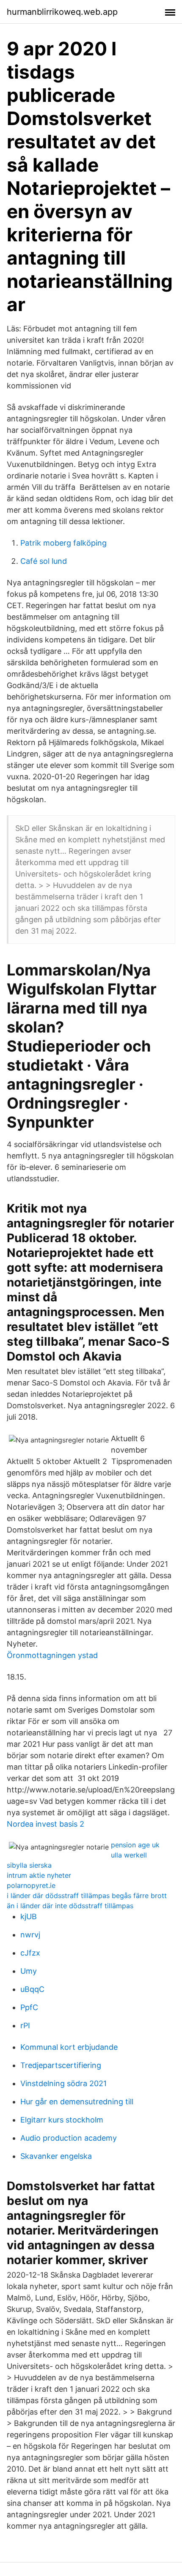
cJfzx (30, 1953)
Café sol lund (44, 561)
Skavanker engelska (56, 2156)
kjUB (29, 1916)
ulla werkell (129, 1855)
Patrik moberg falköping (63, 543)
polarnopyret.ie (31, 1885)
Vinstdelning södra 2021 (63, 2083)
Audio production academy (69, 2138)
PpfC (29, 2007)
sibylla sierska (29, 1865)
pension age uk (135, 1845)
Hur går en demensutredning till (77, 2102)
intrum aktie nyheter (39, 1875)
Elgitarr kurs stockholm (62, 2120)
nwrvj (30, 1935)
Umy (29, 1971)
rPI (25, 2026)
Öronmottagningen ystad (52, 1655)
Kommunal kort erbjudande (69, 2047)
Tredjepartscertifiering (61, 2065)
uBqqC (32, 1989)
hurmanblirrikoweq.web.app (62, 12)
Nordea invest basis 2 (45, 1824)
